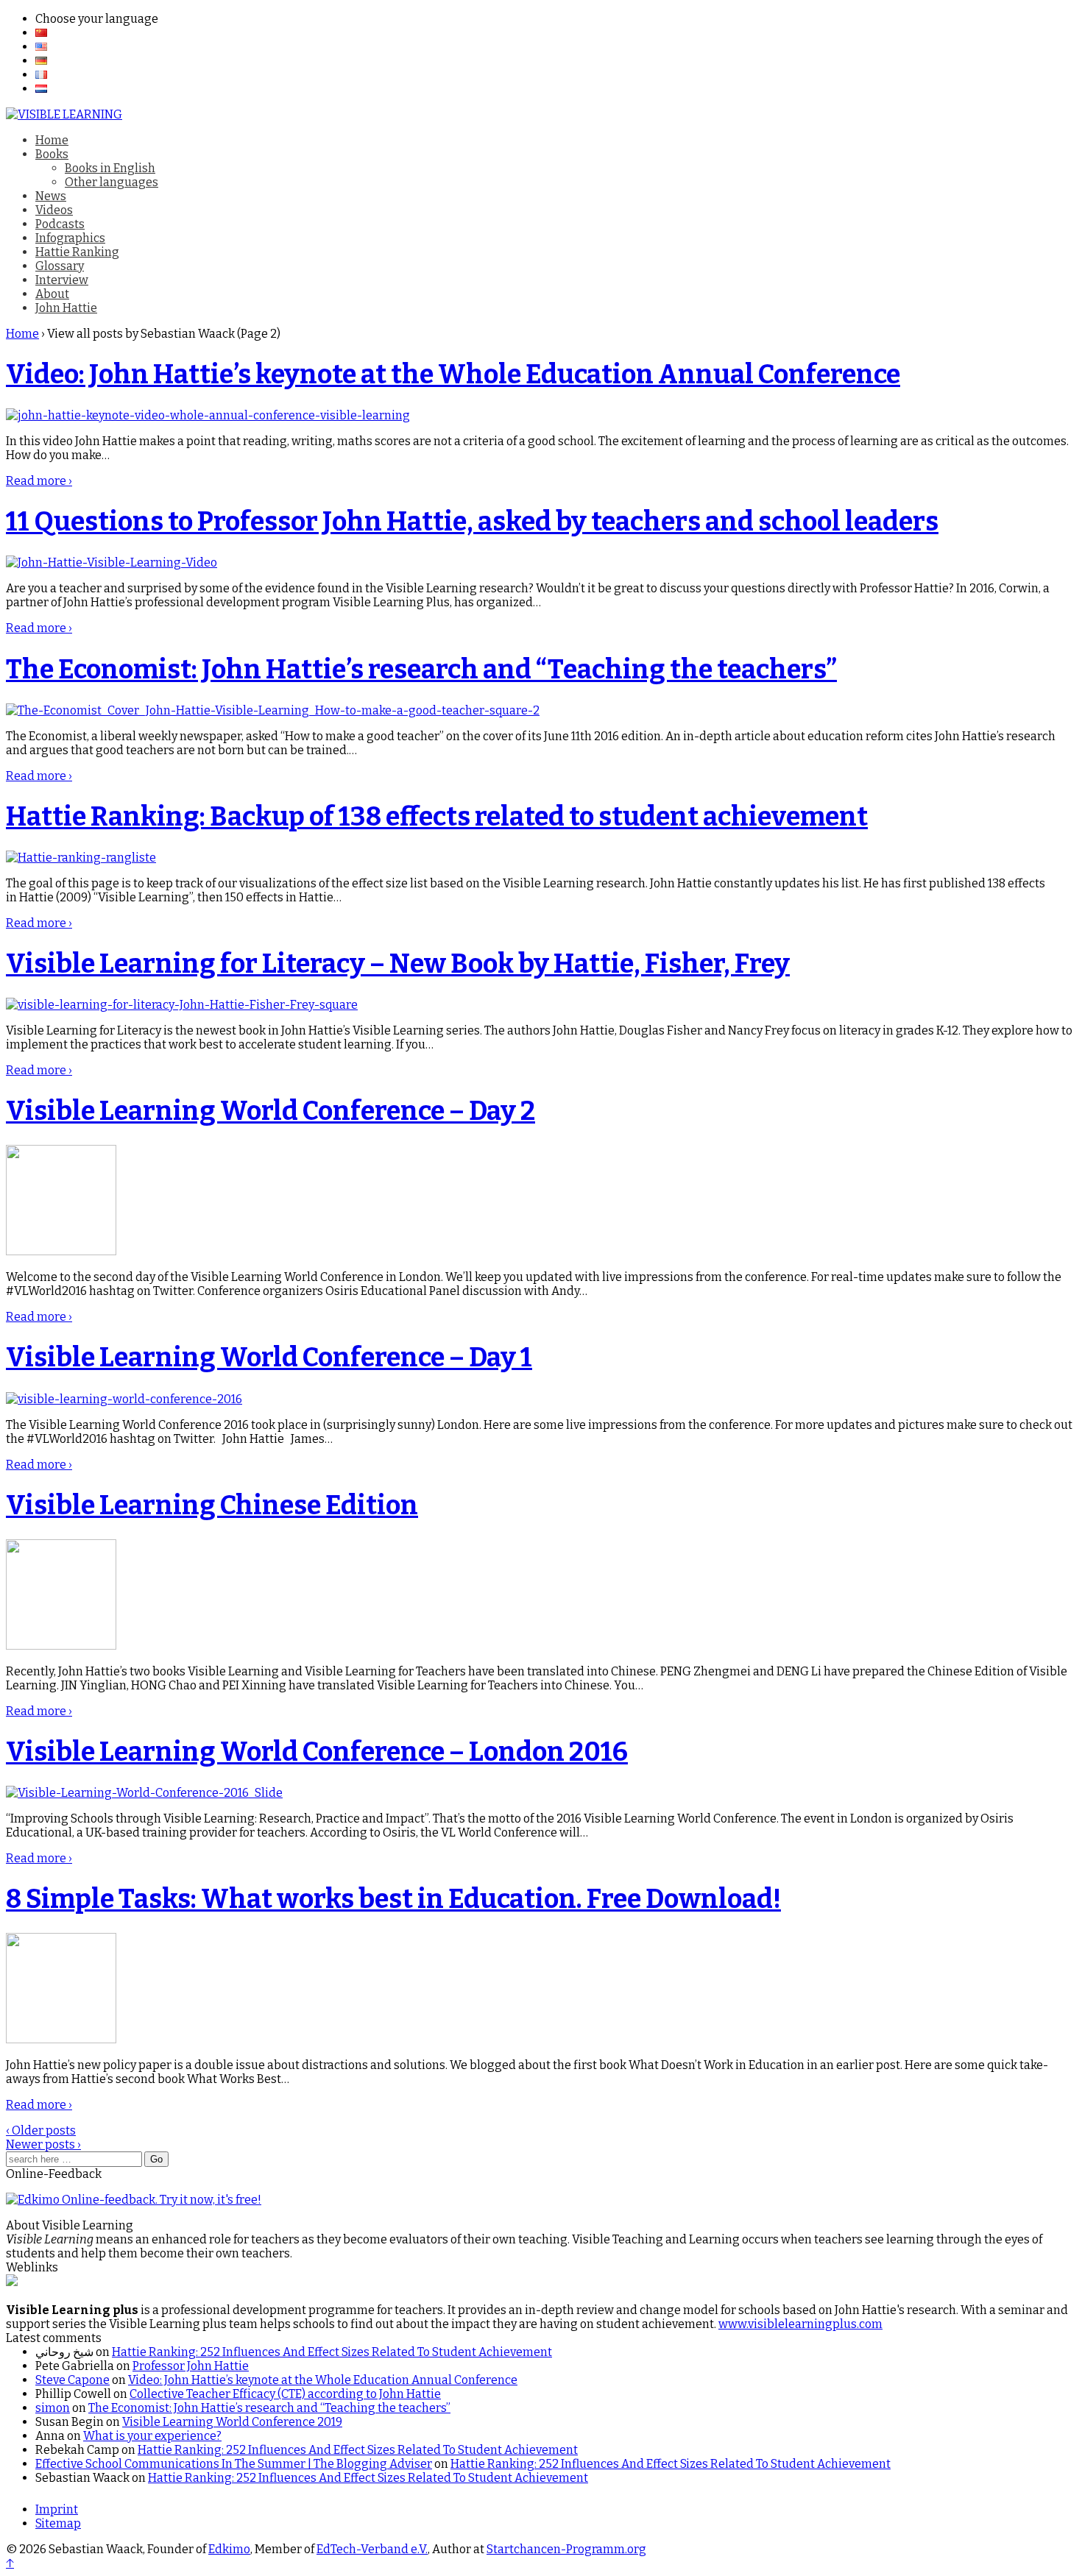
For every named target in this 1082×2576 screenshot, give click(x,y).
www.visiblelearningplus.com (800, 2324)
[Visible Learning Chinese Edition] (61, 1646)
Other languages (112, 182)
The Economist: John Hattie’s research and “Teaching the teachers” (421, 670)
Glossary (60, 266)
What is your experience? (152, 2436)
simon (53, 2408)
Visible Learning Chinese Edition (212, 1505)
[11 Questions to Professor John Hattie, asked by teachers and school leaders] (112, 563)
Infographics (70, 238)
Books (52, 154)
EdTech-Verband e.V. (372, 2549)
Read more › (39, 481)
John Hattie (66, 308)
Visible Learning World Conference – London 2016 (317, 1752)
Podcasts (60, 224)
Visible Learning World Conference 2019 (232, 2422)
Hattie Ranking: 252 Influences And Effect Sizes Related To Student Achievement (332, 2352)
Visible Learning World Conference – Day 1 (269, 1358)
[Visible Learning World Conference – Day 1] (124, 1399)
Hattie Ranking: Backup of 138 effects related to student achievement (437, 817)
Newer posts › (43, 2144)
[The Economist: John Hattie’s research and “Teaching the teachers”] (273, 710)
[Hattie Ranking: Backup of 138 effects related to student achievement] (81, 858)
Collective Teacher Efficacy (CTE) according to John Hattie (285, 2394)
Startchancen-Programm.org (566, 2549)
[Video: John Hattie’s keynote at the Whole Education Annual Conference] (208, 415)
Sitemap (58, 2523)
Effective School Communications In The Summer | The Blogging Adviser (234, 2464)
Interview (62, 280)
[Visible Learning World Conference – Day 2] (61, 1251)
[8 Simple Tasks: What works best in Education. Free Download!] (61, 2039)
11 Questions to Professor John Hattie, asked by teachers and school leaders (472, 522)
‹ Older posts (41, 2130)
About (52, 294)
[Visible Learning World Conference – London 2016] (144, 1793)
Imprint (57, 2509)
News (51, 196)
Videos (54, 210)
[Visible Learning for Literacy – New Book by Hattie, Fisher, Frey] (182, 1005)
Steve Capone (73, 2380)
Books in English (110, 168)
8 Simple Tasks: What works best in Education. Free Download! (393, 1899)
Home (52, 140)
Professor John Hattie (191, 2366)
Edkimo (229, 2549)
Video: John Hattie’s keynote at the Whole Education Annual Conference (453, 375)
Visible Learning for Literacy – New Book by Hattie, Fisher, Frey (398, 964)
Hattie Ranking (77, 252)
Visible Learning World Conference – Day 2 (270, 1111)
